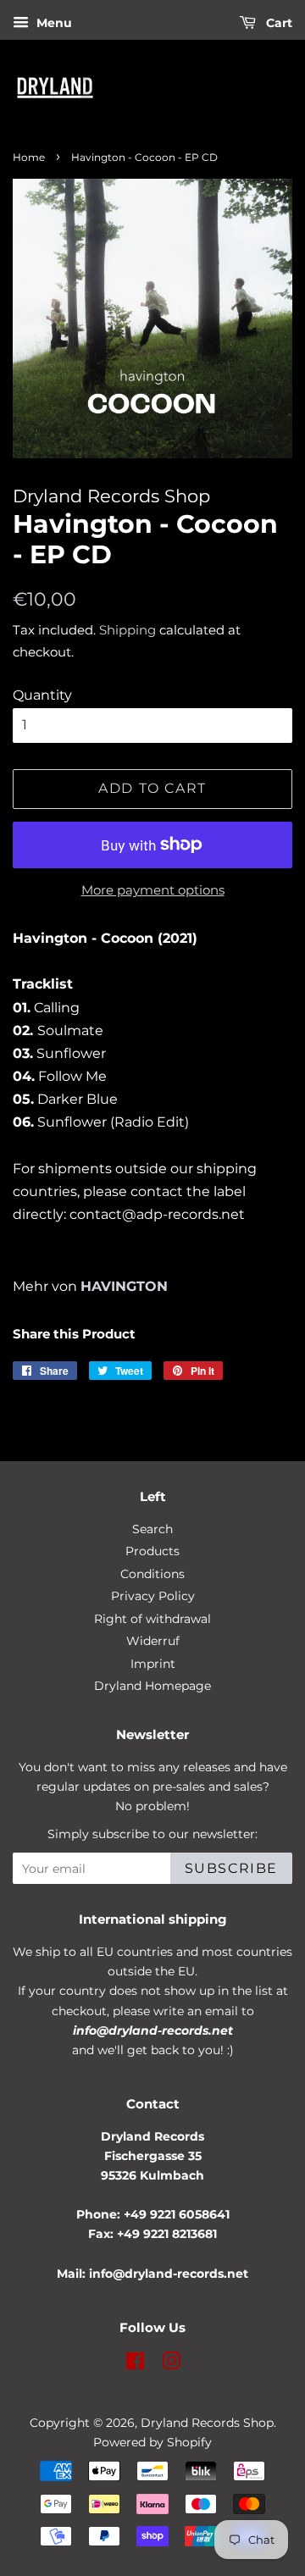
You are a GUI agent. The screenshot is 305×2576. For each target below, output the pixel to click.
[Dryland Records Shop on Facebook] (135, 2364)
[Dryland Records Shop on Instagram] (171, 2364)
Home (29, 157)
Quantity (42, 695)
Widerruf (153, 1641)
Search (152, 1529)
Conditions (152, 1574)
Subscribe (231, 1868)
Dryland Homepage (152, 1686)
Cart (277, 23)
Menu (53, 23)
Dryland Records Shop (207, 2423)
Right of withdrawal (152, 1619)
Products (152, 1551)
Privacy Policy (153, 1596)
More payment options (153, 890)
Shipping (128, 630)
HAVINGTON (124, 1286)
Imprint (153, 1664)
